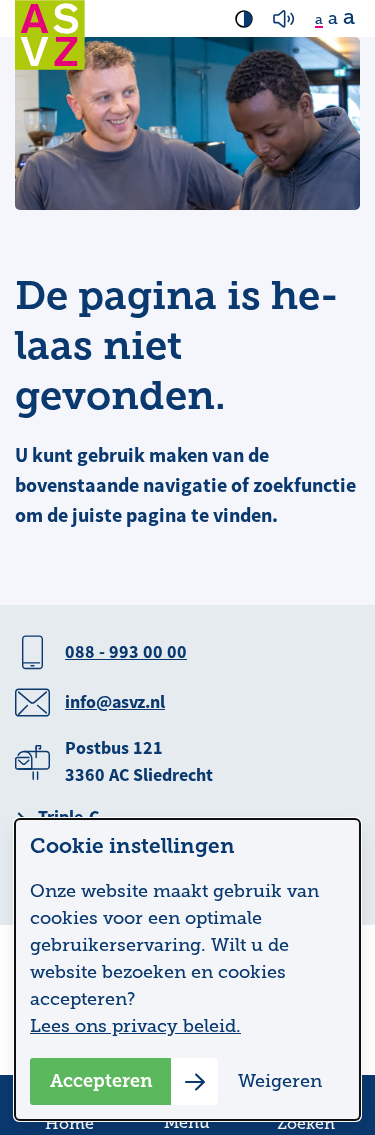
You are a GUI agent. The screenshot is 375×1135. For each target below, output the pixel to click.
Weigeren (280, 1081)
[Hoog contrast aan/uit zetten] (244, 19)
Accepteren (101, 1081)
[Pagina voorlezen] (284, 19)
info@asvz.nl (115, 702)
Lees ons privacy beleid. (135, 1026)
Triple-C (68, 817)
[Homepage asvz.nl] (50, 35)
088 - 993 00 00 (126, 652)
